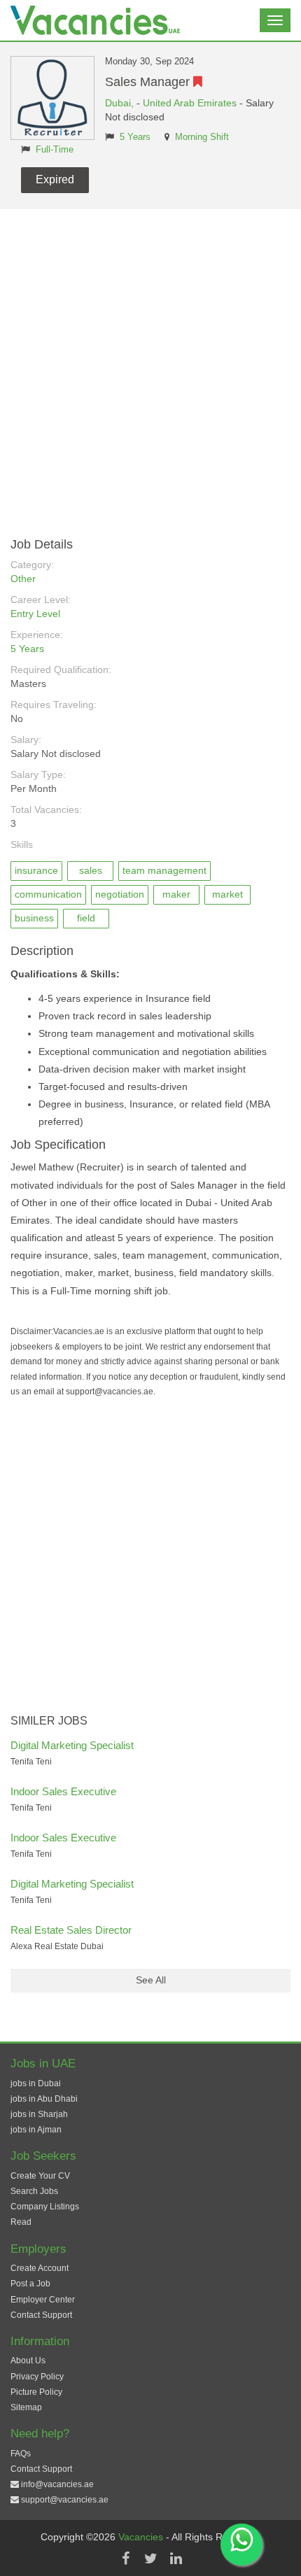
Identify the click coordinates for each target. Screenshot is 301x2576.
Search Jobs (34, 2191)
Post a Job (30, 2284)
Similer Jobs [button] (49, 1721)
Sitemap (26, 2407)
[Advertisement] (150, 367)
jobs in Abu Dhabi (44, 2099)
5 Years (135, 137)
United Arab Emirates (190, 103)
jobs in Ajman (36, 2130)
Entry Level (35, 614)
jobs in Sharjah (39, 2114)
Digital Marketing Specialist (72, 1745)
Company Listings (45, 2207)
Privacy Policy (37, 2377)
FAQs (21, 2454)
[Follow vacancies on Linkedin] (176, 2559)
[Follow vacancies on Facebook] (125, 2559)
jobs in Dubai (36, 2083)
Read (21, 2222)
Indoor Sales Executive (63, 1791)
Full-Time (55, 150)
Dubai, (121, 103)
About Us (28, 2361)
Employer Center (43, 2300)
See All (151, 1980)
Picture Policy (36, 2392)
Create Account (40, 2268)
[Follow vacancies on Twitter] (150, 2559)
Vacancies (142, 2537)
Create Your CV (40, 2176)
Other (23, 579)
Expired (55, 179)
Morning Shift (202, 137)
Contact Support (41, 2315)
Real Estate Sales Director (71, 1930)
